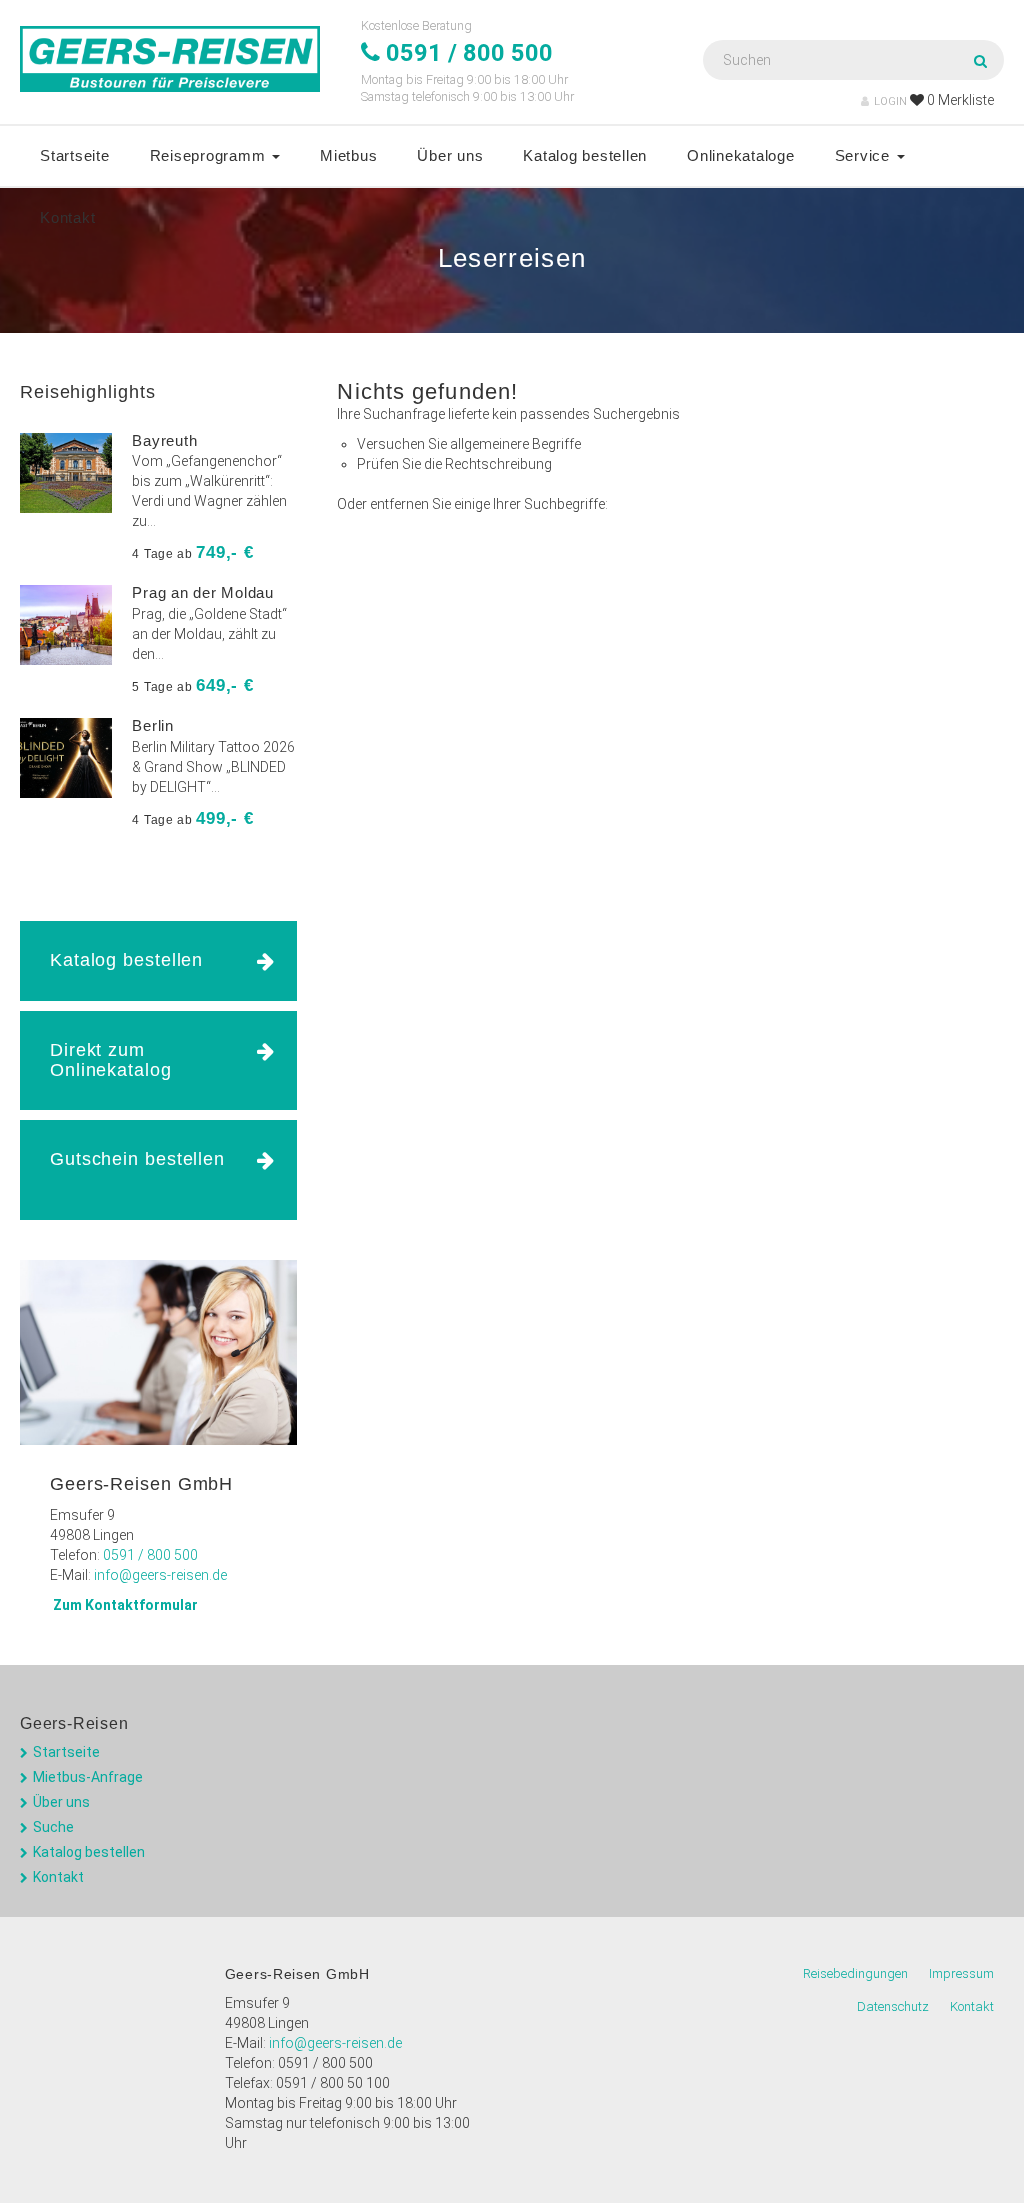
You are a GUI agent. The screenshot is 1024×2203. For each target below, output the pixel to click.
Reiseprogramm (210, 155)
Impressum (961, 1973)
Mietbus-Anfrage (88, 1777)
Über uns (450, 155)
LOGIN (890, 101)
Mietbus (348, 155)
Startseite (75, 155)
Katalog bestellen (585, 155)
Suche (53, 1827)
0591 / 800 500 (150, 1555)
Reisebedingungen (855, 1973)
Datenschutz (893, 2006)
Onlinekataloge (741, 155)
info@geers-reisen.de (160, 1575)
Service (865, 155)
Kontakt (67, 217)
